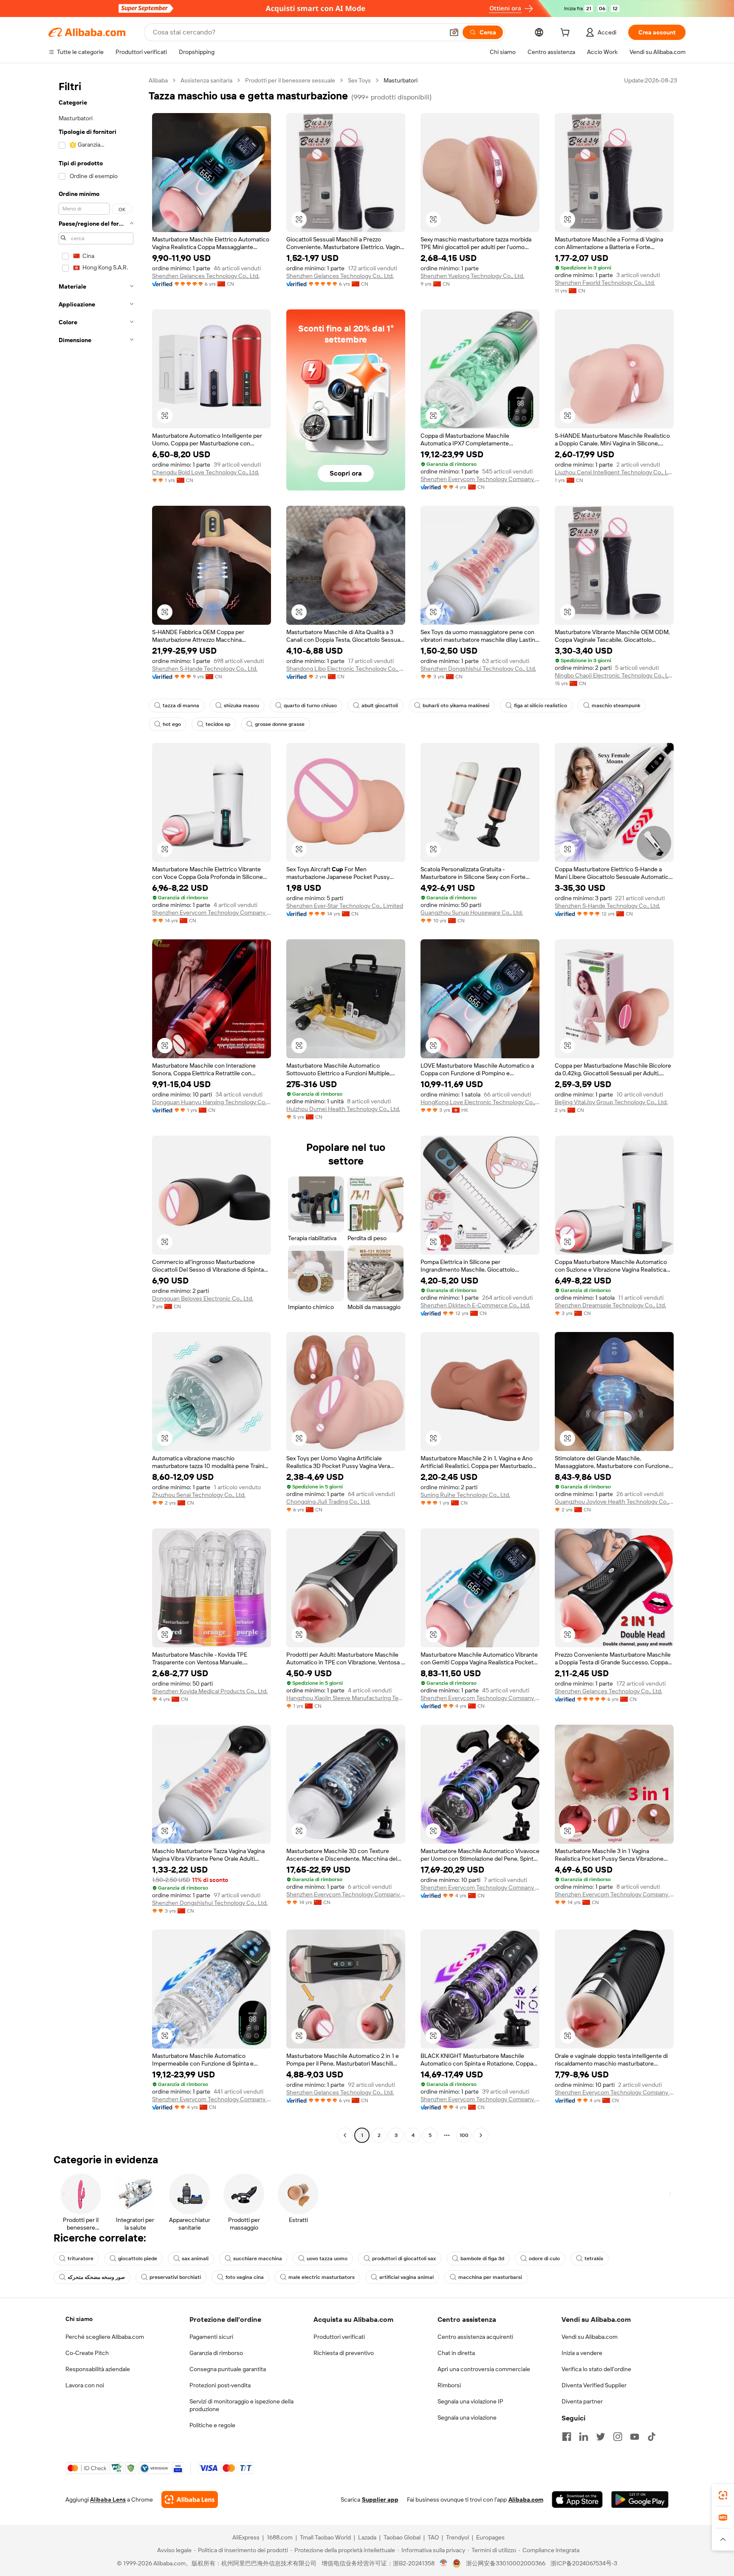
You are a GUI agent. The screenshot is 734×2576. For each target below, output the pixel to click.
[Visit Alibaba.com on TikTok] (652, 2437)
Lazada (367, 2537)
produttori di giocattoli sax (404, 2259)
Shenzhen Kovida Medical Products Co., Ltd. (210, 1691)
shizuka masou (241, 706)
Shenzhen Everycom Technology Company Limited (480, 479)
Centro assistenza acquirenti (475, 2337)
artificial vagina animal (407, 2277)
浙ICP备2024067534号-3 (584, 2563)
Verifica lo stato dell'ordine (596, 2369)
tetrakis (594, 2259)
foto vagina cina (245, 2277)
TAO (433, 2537)
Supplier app (380, 2499)
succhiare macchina (258, 2259)
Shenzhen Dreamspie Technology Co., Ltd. (610, 1305)
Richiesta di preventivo (344, 2353)
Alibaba (158, 80)
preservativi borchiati (175, 2277)
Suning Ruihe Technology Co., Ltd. (465, 1495)
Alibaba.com (526, 2499)
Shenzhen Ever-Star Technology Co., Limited (345, 906)
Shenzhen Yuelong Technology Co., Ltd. (472, 276)
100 (464, 2135)
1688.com (280, 2537)
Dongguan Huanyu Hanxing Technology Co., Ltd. (212, 1102)
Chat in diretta (456, 2353)
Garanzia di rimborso (216, 2353)
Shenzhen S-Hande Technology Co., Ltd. (205, 669)
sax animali (195, 2259)
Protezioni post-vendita (220, 2385)
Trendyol (457, 2537)
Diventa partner (582, 2401)
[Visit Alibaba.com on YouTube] (635, 2437)
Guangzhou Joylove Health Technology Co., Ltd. (614, 1502)
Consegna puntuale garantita (228, 2369)
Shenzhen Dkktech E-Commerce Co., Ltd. (475, 1305)
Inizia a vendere (582, 2353)
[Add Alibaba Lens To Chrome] (190, 2499)
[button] (454, 32)
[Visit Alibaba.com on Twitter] (601, 2437)
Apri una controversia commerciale (484, 2369)
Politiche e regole (212, 2425)
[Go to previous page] (345, 2135)
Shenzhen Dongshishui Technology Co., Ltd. (478, 669)
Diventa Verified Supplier (594, 2385)
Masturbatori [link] (401, 80)
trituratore (80, 2259)
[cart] (567, 34)
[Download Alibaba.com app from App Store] (577, 2499)
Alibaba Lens (108, 2499)
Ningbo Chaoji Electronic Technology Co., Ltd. (614, 675)
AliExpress (246, 2537)
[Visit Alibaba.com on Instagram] (618, 2437)
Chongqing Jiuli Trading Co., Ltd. (328, 1502)
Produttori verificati (339, 2337)
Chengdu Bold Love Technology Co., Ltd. (206, 472)
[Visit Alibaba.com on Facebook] (567, 2437)
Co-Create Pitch (87, 2353)
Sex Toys (359, 80)
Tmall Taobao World (325, 2537)
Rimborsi (449, 2385)
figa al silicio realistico (541, 706)
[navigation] (96, 1109)
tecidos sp (218, 724)
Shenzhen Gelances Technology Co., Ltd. (206, 276)
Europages (490, 2537)
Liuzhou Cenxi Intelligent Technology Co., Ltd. (614, 472)
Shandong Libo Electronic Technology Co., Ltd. (346, 669)
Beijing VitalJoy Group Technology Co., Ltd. (611, 1102)
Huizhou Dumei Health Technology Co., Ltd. (343, 1109)
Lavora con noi (85, 2385)
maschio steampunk (616, 706)
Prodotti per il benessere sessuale (290, 80)
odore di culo (544, 2259)
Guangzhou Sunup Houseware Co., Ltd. (472, 913)
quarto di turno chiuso (310, 706)
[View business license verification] (444, 2563)
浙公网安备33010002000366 (506, 2563)
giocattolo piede (138, 2259)
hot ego (172, 724)
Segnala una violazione (467, 2417)
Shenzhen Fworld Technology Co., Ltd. (605, 283)
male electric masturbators (322, 2277)
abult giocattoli (380, 706)
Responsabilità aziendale (98, 2369)
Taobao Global (402, 2537)
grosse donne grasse (280, 724)
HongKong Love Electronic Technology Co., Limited (480, 1102)
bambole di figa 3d (482, 2259)
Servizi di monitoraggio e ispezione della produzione (241, 2405)
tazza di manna (181, 706)
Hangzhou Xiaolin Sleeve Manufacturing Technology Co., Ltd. (346, 1698)
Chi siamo (79, 2319)
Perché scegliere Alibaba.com (105, 2337)
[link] (723, 2495)
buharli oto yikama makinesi (456, 706)
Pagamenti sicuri (211, 2337)
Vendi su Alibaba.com (590, 2337)
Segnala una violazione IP (470, 2401)
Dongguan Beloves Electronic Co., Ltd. (203, 1298)
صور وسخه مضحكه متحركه (96, 2277)
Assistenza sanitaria (206, 80)
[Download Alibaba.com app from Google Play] (640, 2499)
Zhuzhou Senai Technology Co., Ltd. (199, 1495)
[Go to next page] (481, 2135)
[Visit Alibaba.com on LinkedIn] (584, 2437)
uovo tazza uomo (327, 2259)
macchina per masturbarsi (490, 2277)
